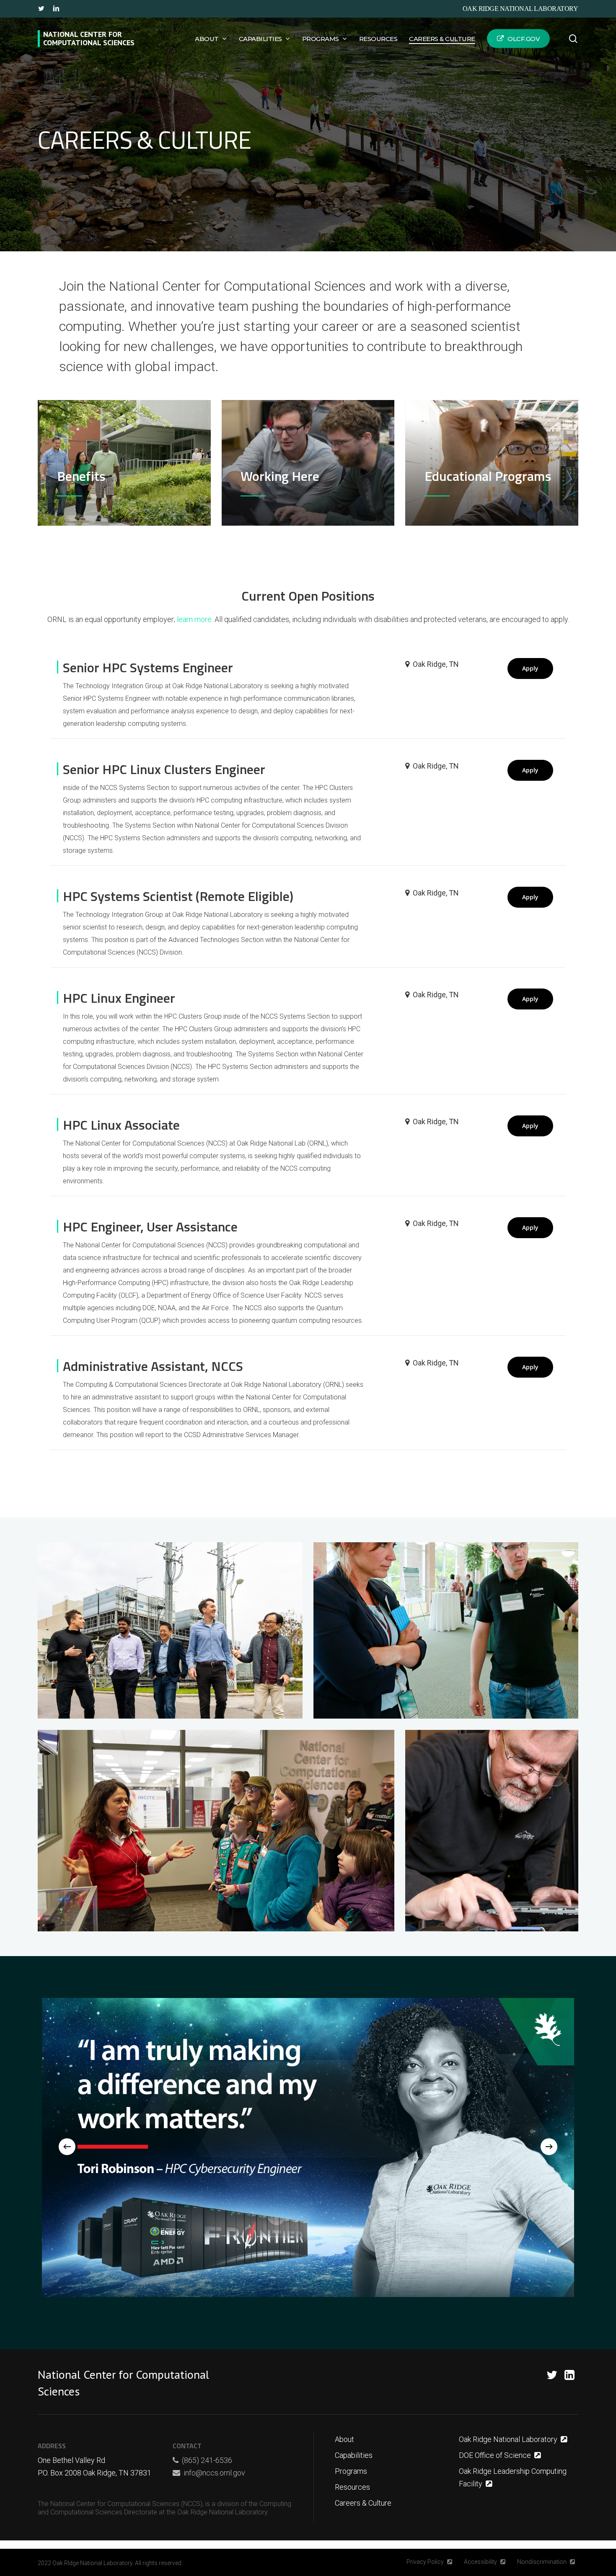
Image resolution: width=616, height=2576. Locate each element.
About (344, 2439)
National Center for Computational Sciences (89, 39)
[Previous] (67, 2147)
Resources (352, 2487)
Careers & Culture (363, 2503)
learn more (194, 619)
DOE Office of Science (495, 2455)
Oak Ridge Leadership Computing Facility (513, 2477)
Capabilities (354, 2455)
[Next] (549, 2147)
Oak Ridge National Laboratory (520, 9)
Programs (351, 2471)
